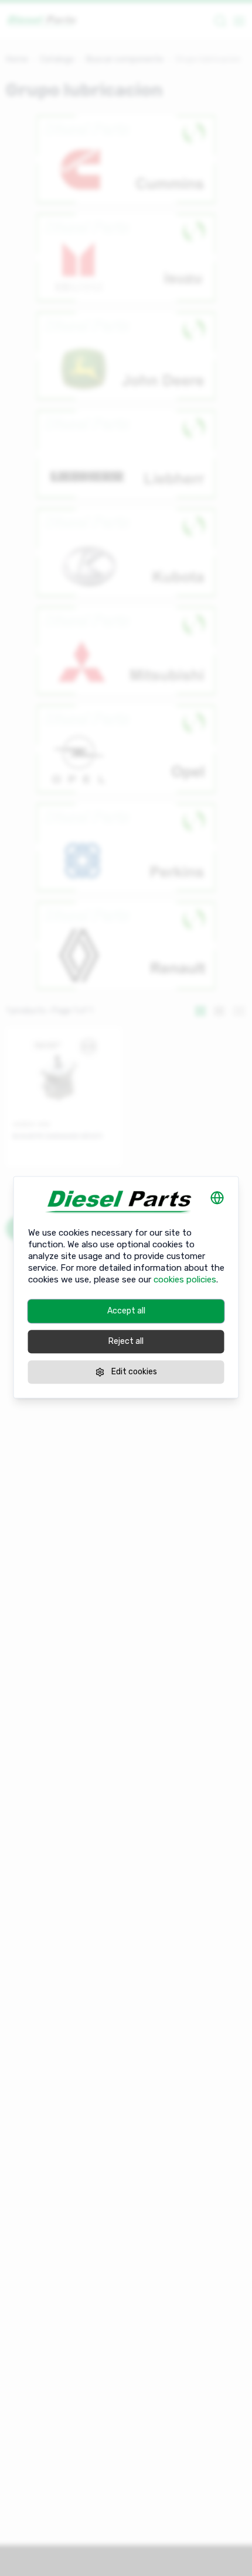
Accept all (126, 1311)
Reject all (126, 1341)
